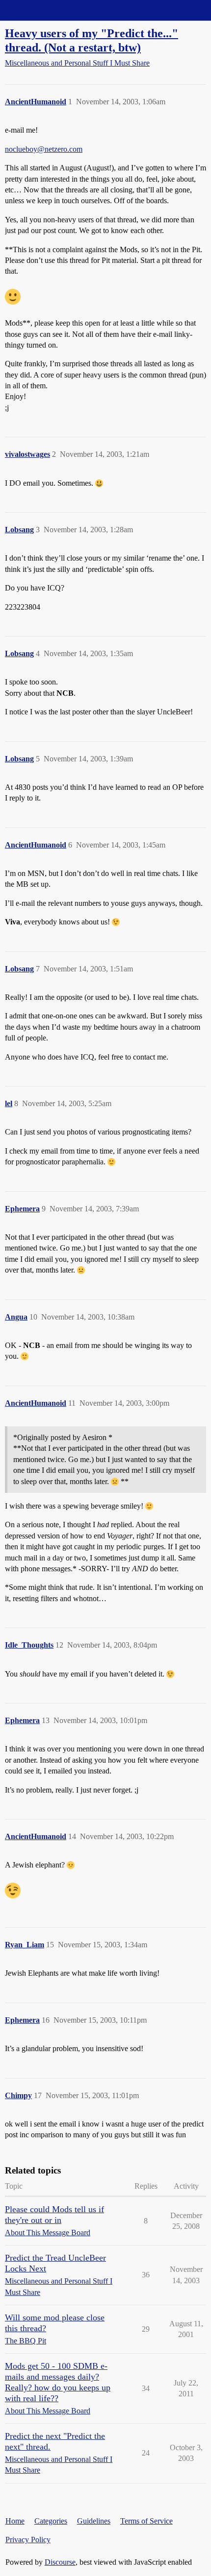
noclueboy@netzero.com (44, 149)
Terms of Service (146, 2521)
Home (15, 2521)
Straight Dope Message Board (52, 10)
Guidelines (94, 2521)
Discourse (60, 2562)
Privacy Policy (28, 2540)
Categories (51, 2521)
